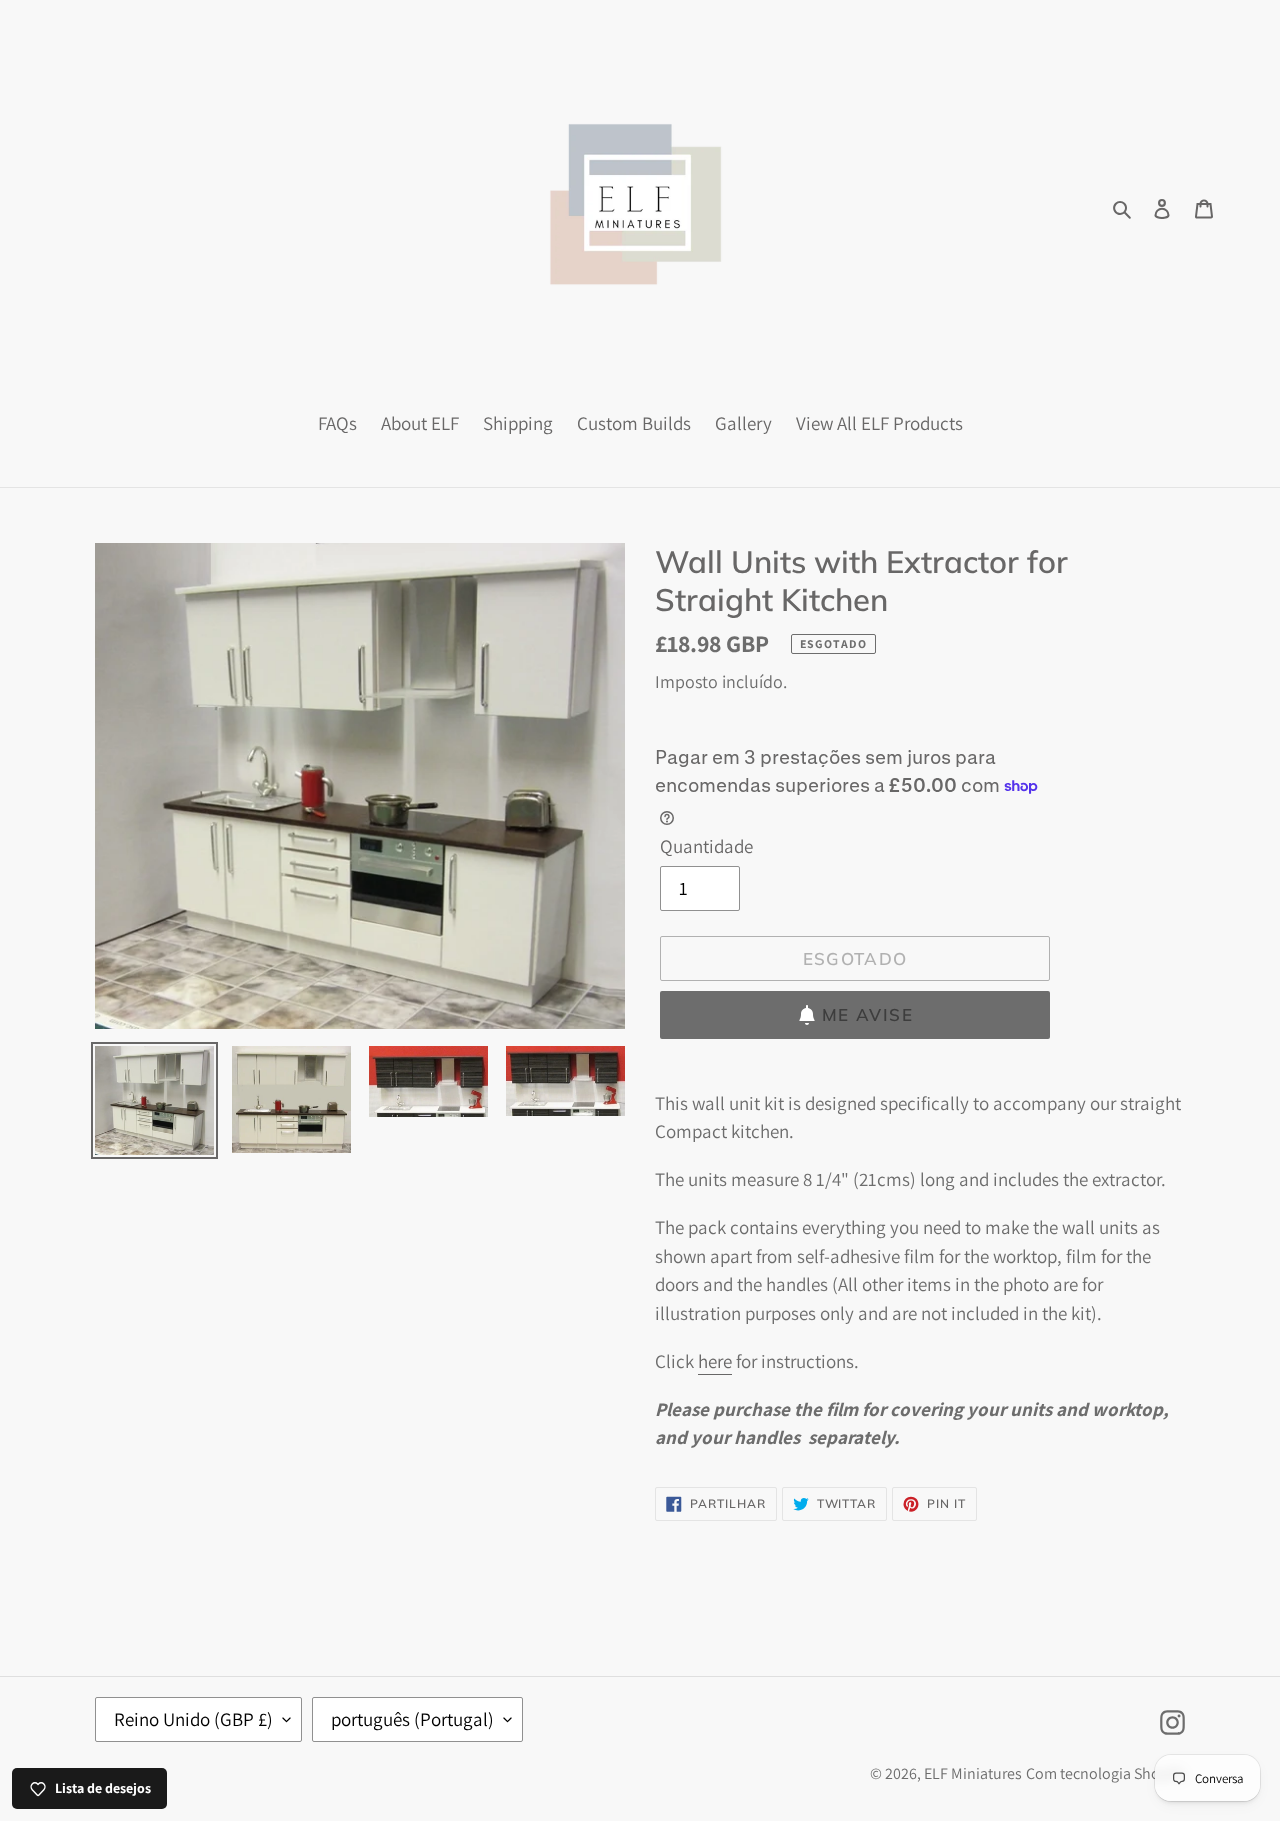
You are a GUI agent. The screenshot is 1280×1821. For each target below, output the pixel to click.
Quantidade (706, 846)
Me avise (867, 1014)
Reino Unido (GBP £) (193, 1719)
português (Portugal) (412, 1719)
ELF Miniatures (973, 1773)
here (715, 1361)
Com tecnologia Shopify (1105, 1773)
